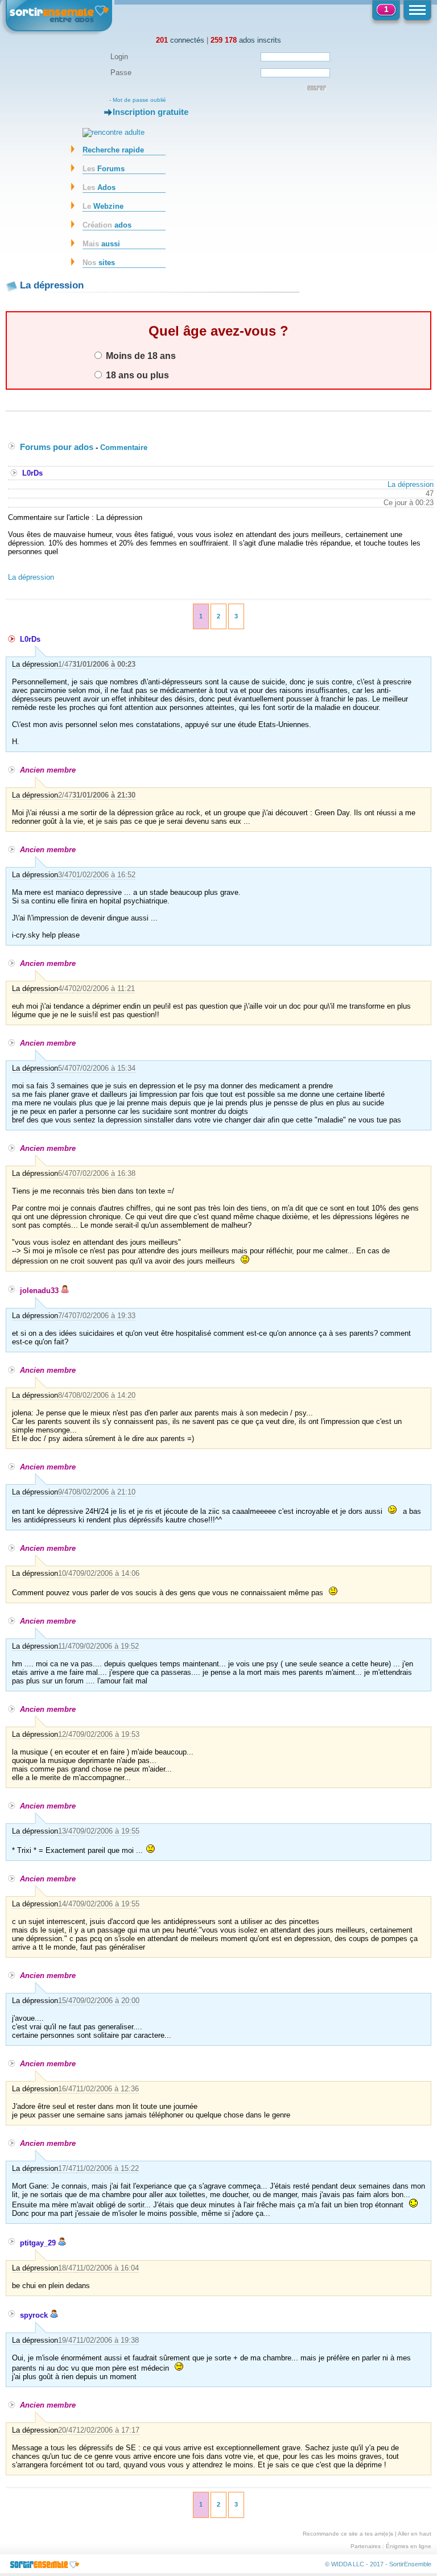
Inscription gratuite (151, 112)
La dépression (411, 484)
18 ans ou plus (136, 375)
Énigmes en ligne (409, 2546)
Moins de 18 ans (140, 356)
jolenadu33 (40, 1291)
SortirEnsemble (410, 2564)
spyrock (35, 2315)
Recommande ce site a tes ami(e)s (348, 2534)
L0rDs (32, 473)
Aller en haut (415, 2534)
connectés (180, 40)
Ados (99, 187)
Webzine (103, 206)
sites (99, 263)
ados (107, 225)
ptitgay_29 (39, 2243)
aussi (101, 244)
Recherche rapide (113, 150)
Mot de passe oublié (139, 100)
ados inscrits (246, 40)
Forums (104, 169)
